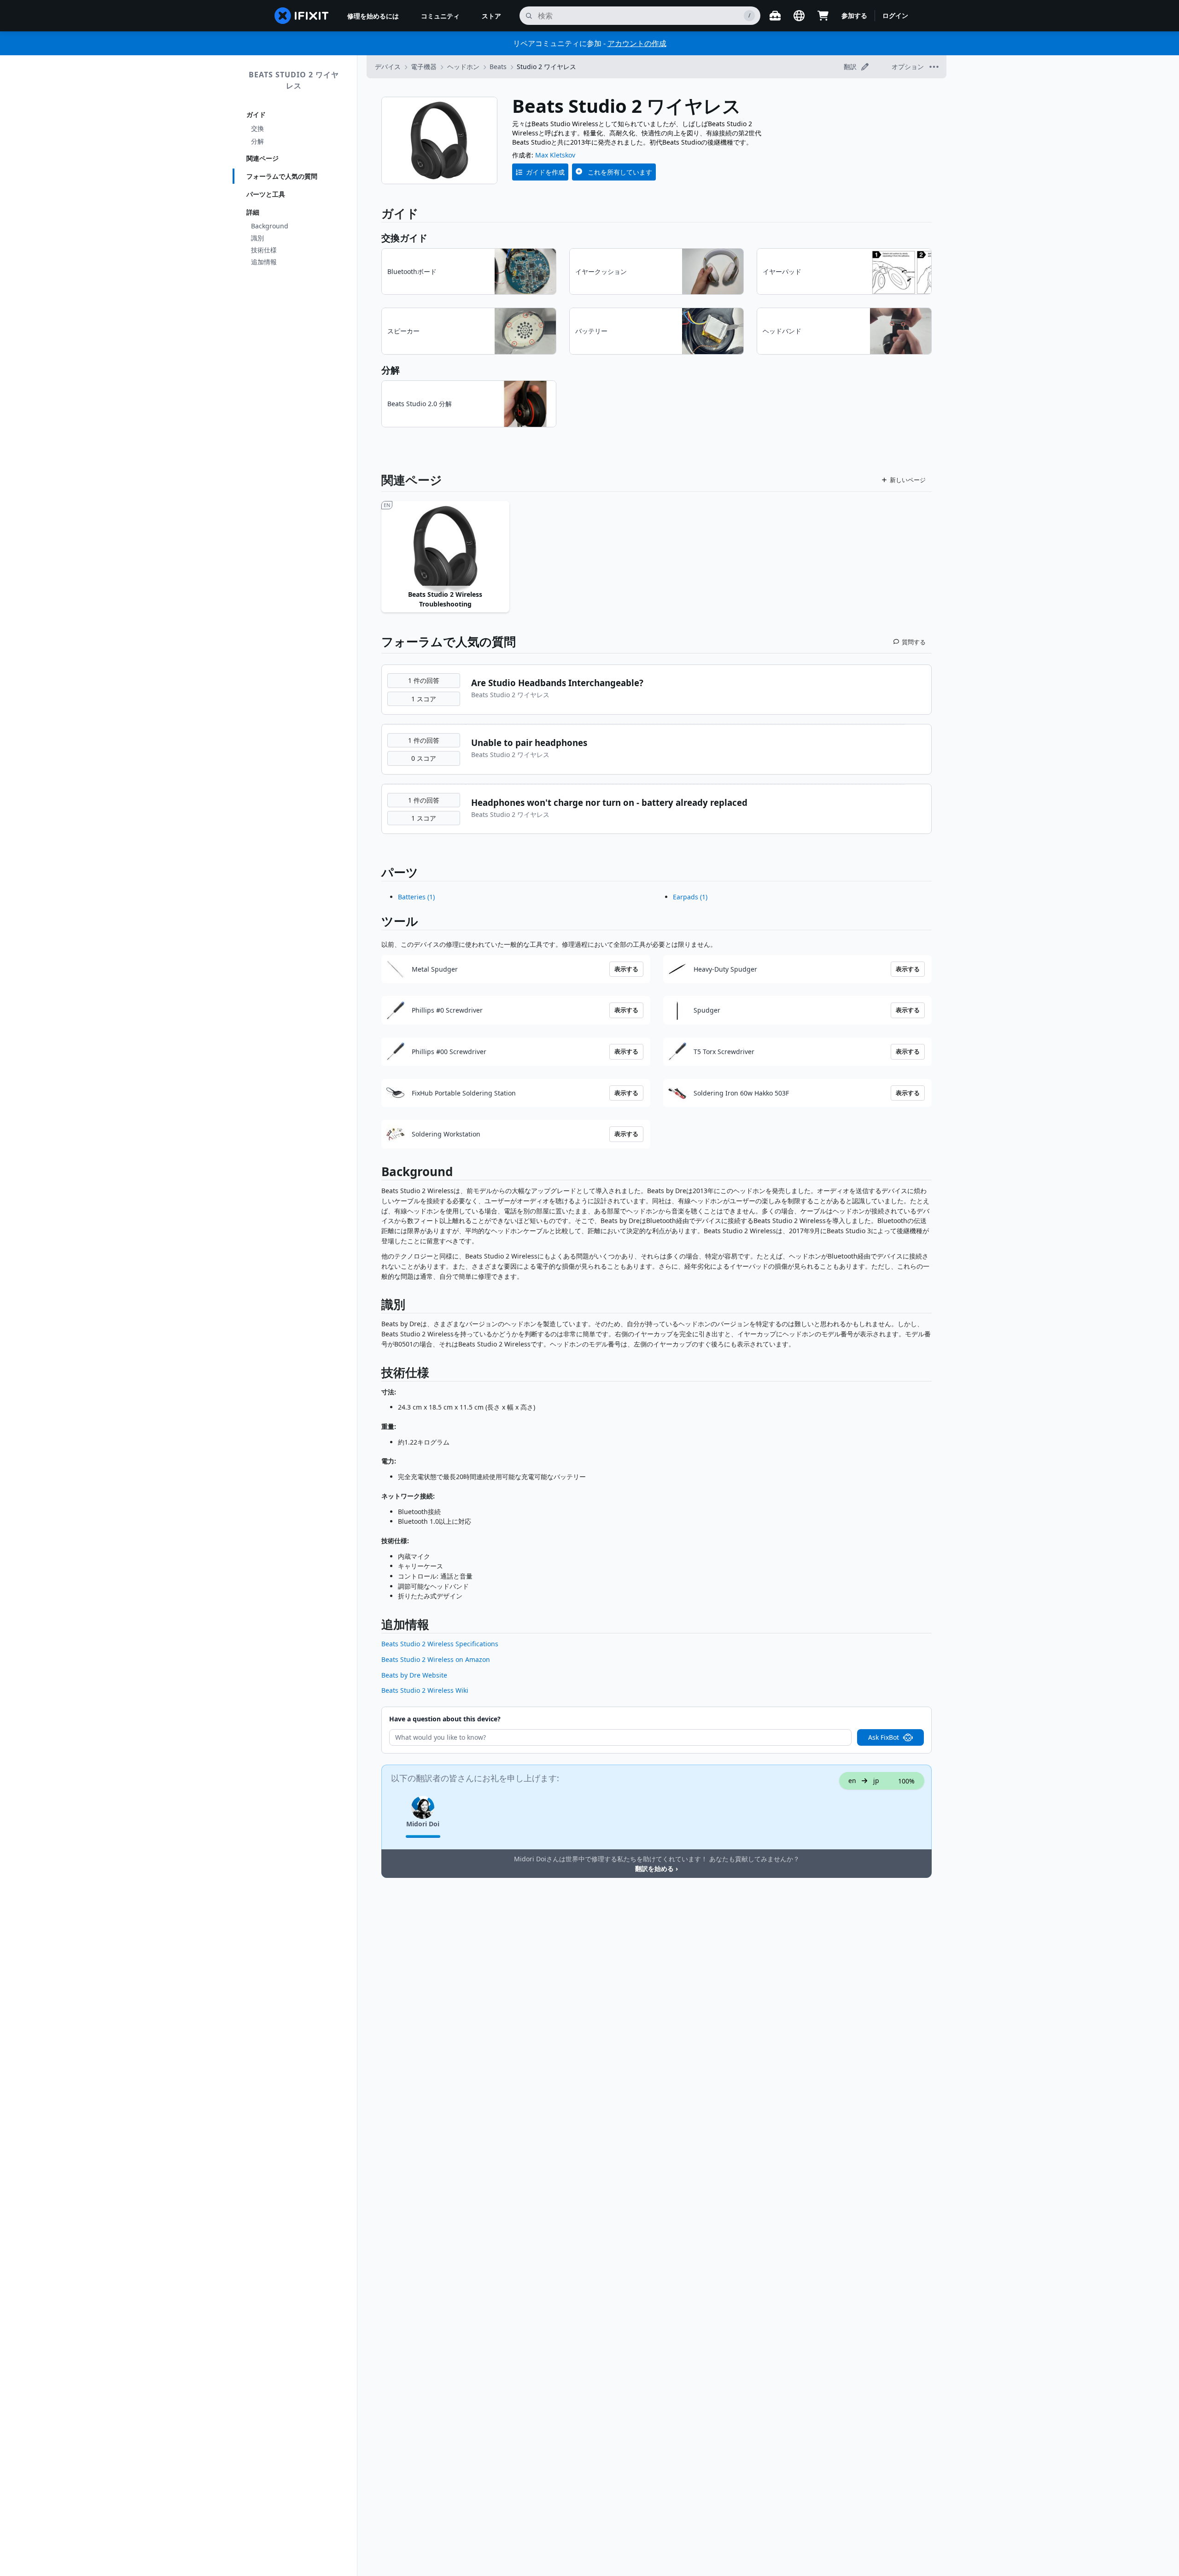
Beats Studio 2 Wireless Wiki (425, 1690)
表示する (626, 969)
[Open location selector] (799, 16)
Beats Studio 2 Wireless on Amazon (436, 1659)
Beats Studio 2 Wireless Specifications (440, 1644)
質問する (914, 642)
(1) (416, 897)
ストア (491, 16)
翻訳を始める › (657, 1868)
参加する (854, 15)
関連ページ (263, 158)
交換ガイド (404, 238)
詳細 (253, 212)
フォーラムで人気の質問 (282, 176)
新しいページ (908, 480)
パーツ (400, 872)
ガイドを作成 (545, 172)
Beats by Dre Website (414, 1675)
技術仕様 (264, 250)
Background (270, 226)
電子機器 (424, 67)
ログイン (895, 15)
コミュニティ (440, 16)
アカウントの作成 (637, 43)
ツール (400, 921)
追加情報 (264, 262)
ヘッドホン (463, 67)
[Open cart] (823, 16)
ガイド (256, 114)
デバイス (388, 67)
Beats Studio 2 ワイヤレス (294, 80)
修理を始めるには (373, 16)
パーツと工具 (266, 194)
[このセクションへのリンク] (377, 1174)
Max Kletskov (555, 155)
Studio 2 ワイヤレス (546, 67)
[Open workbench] (775, 16)
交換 (257, 128)
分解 (257, 141)
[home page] (302, 16)
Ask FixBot (884, 1737)
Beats (498, 67)
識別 (257, 238)
